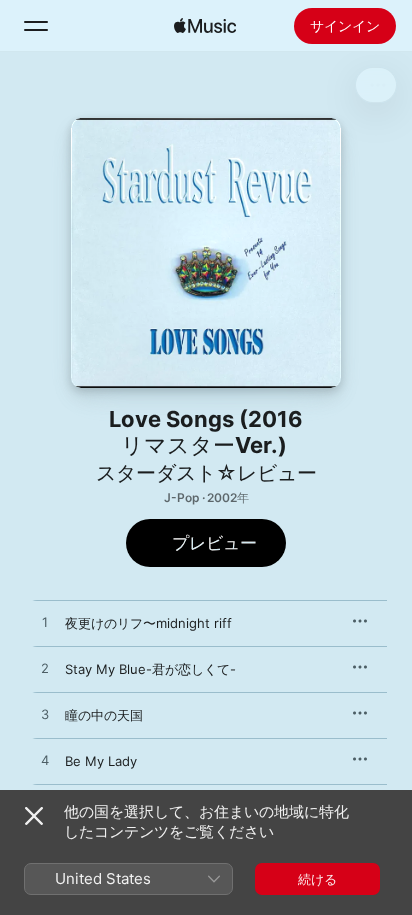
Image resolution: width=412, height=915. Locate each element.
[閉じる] (34, 816)
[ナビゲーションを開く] (36, 26)
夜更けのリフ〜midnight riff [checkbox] (148, 623)
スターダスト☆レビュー (206, 473)
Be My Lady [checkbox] (101, 761)
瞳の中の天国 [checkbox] (104, 715)
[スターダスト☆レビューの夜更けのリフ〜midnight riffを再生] (45, 623)
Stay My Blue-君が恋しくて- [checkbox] (150, 669)
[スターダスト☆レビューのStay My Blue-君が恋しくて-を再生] (45, 669)
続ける (317, 879)
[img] (205, 26)
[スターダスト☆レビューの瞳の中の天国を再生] (45, 715)
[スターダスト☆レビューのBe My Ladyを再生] (45, 761)
